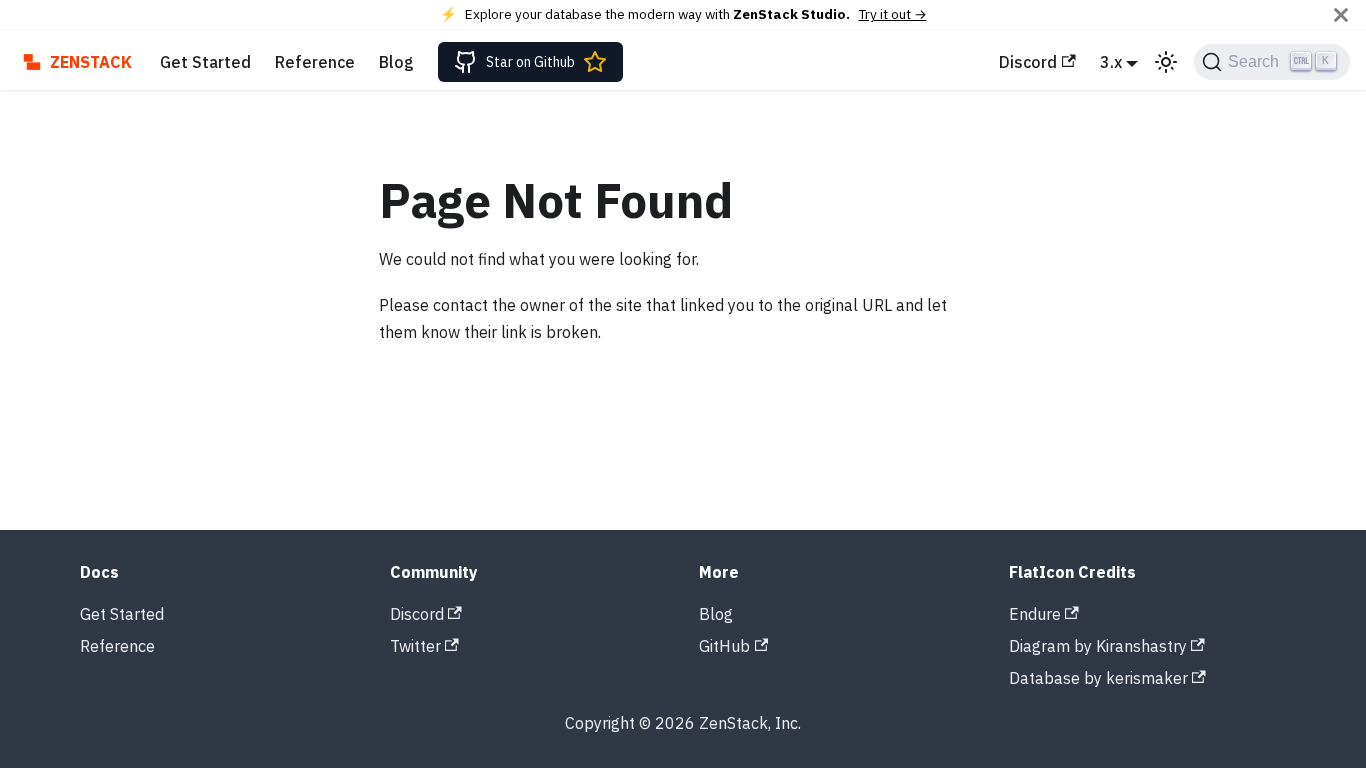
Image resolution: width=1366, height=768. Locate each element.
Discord (1028, 62)
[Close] (1341, 14)
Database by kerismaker (1098, 678)
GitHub (724, 646)
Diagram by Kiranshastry (1098, 646)
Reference (315, 62)
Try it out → (893, 14)
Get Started (205, 62)
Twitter (415, 646)
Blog (396, 62)
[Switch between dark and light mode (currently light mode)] (1166, 62)
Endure (1035, 614)
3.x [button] (1111, 62)
